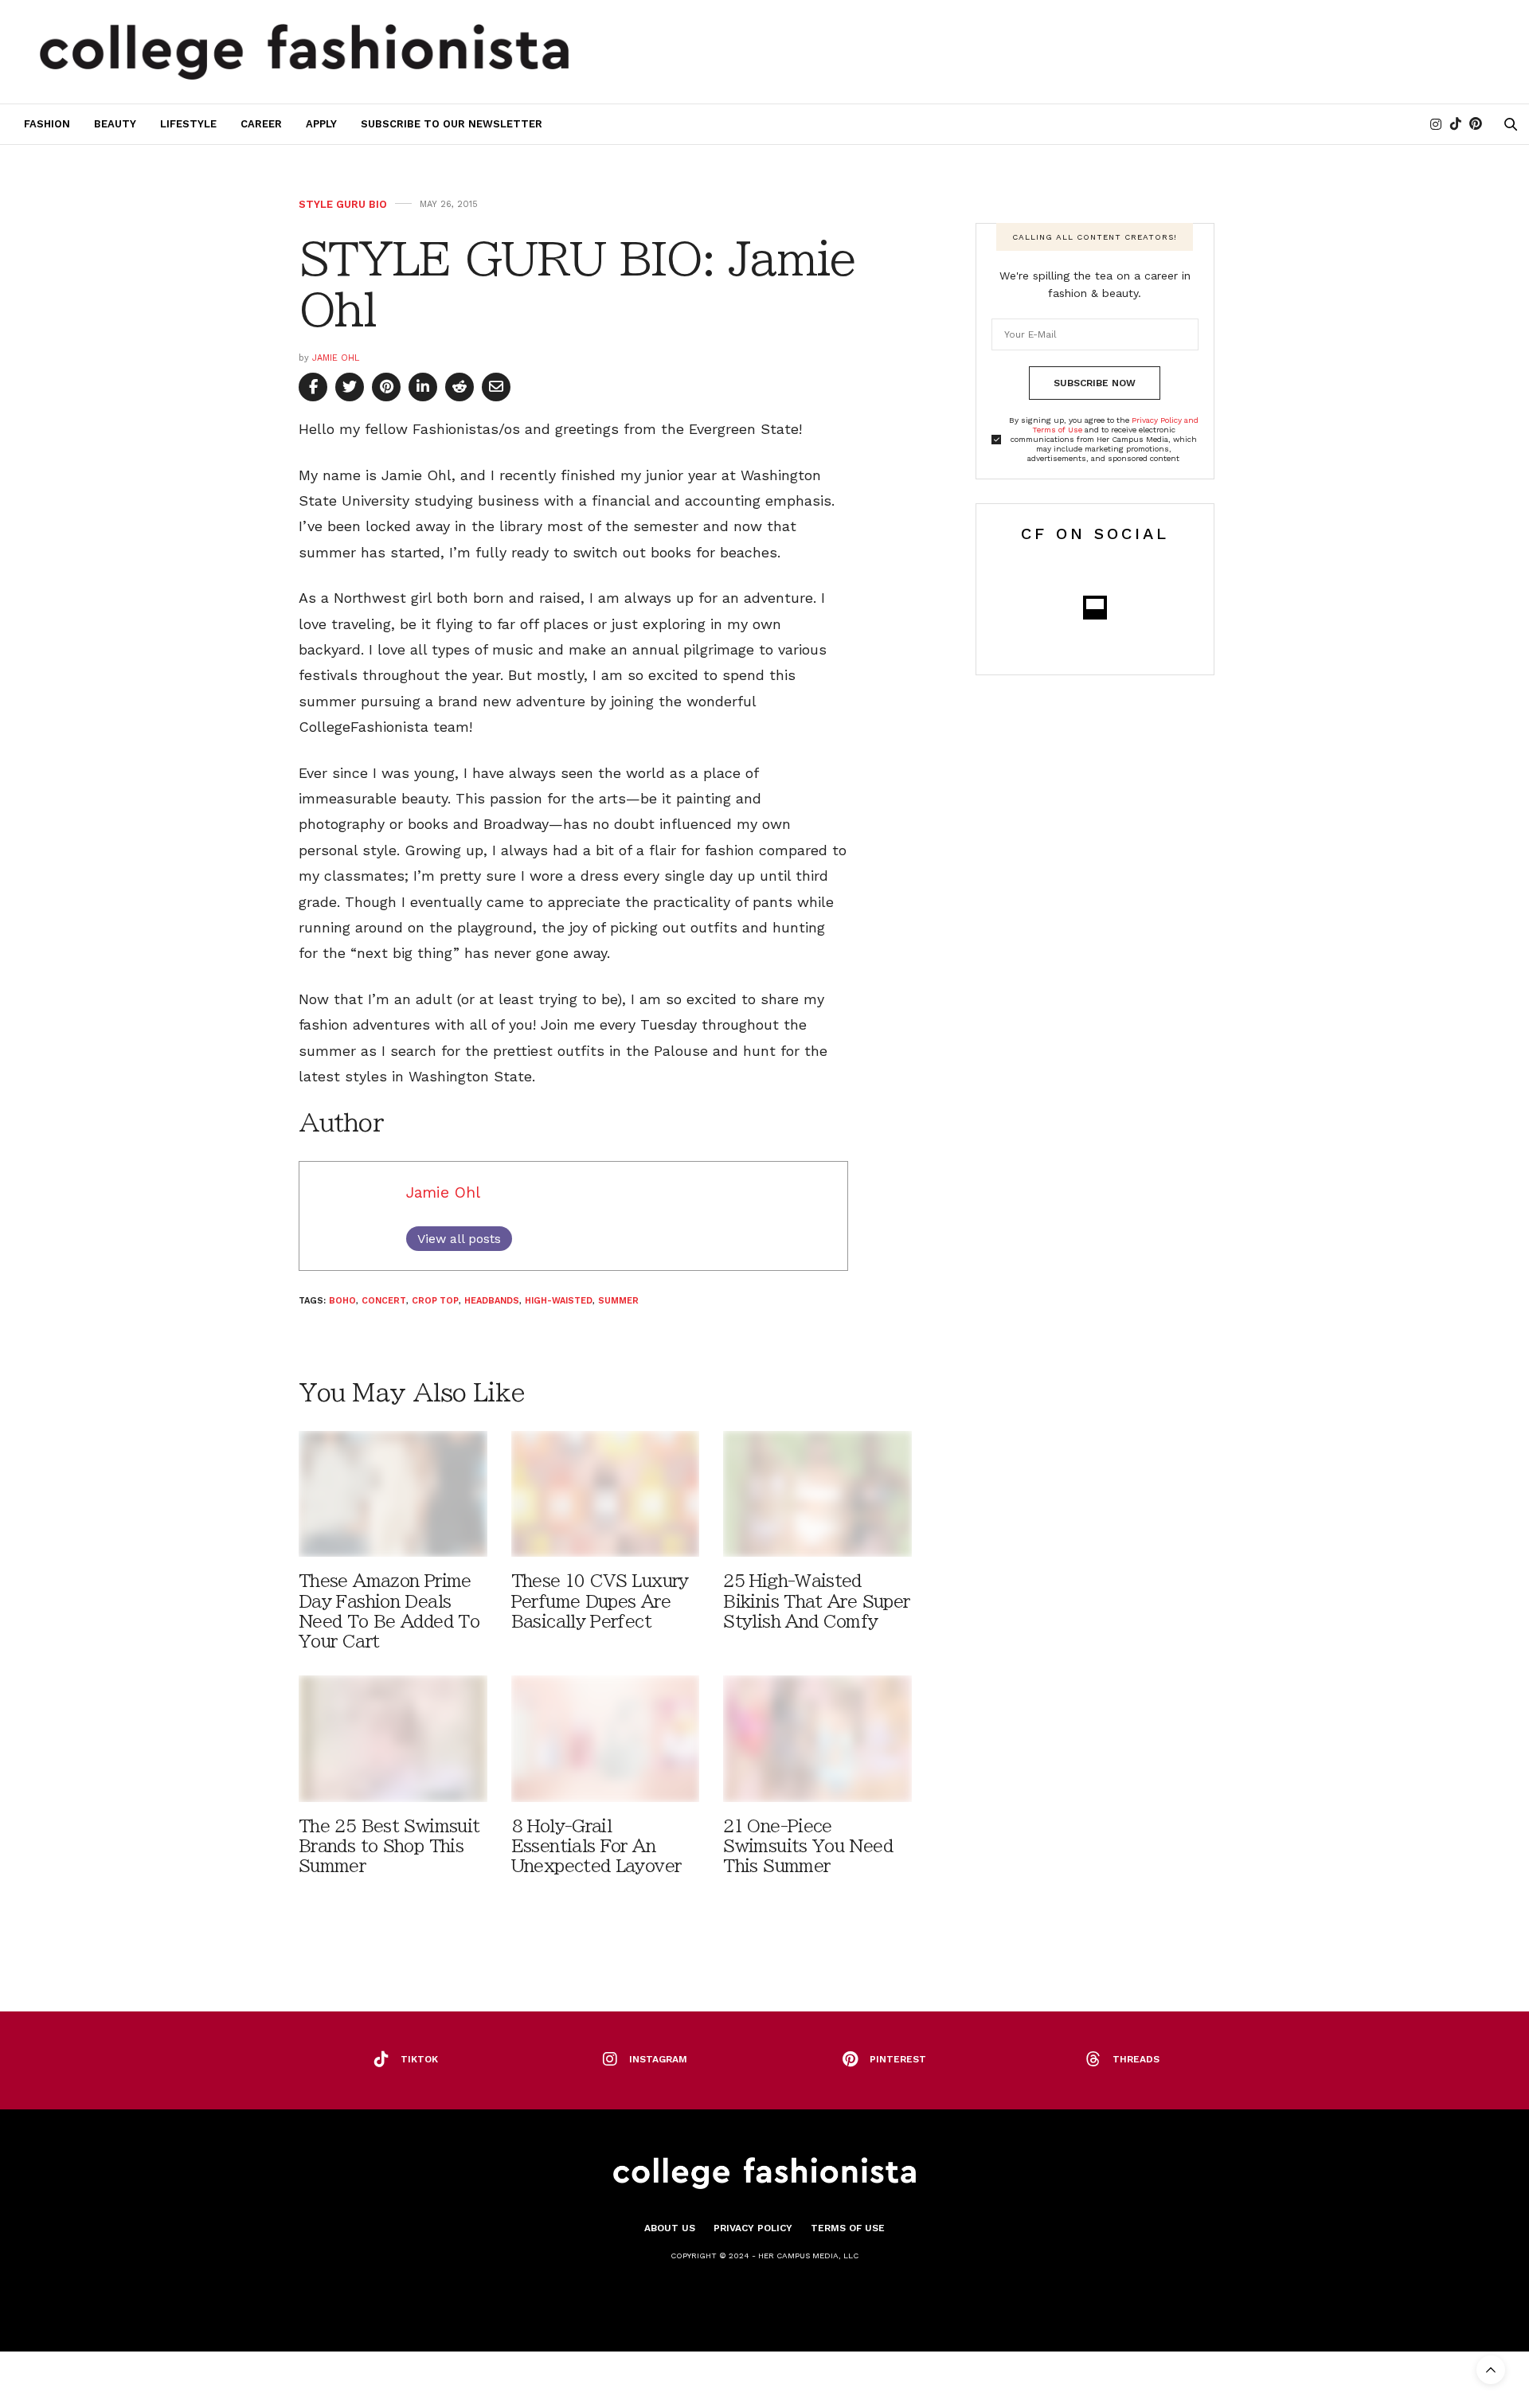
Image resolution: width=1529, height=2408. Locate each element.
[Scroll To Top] (1491, 2370)
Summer (618, 1301)
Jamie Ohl (336, 358)
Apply (321, 124)
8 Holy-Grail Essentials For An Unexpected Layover (596, 1846)
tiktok (419, 2059)
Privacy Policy (753, 2228)
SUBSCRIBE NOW (1095, 383)
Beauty (115, 124)
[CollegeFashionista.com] (305, 52)
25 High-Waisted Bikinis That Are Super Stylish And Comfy (816, 1601)
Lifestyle (188, 124)
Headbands (492, 1301)
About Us (670, 2228)
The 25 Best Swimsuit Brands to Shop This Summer (389, 1846)
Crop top (435, 1301)
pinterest (898, 2059)
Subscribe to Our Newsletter (452, 124)
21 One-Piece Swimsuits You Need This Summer (808, 1846)
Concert (384, 1301)
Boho (342, 1301)
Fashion (47, 124)
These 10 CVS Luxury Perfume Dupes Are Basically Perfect (600, 1601)
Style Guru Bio (343, 204)
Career (261, 124)
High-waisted (559, 1301)
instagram (658, 2059)
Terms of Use (848, 2228)
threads (1136, 2059)
